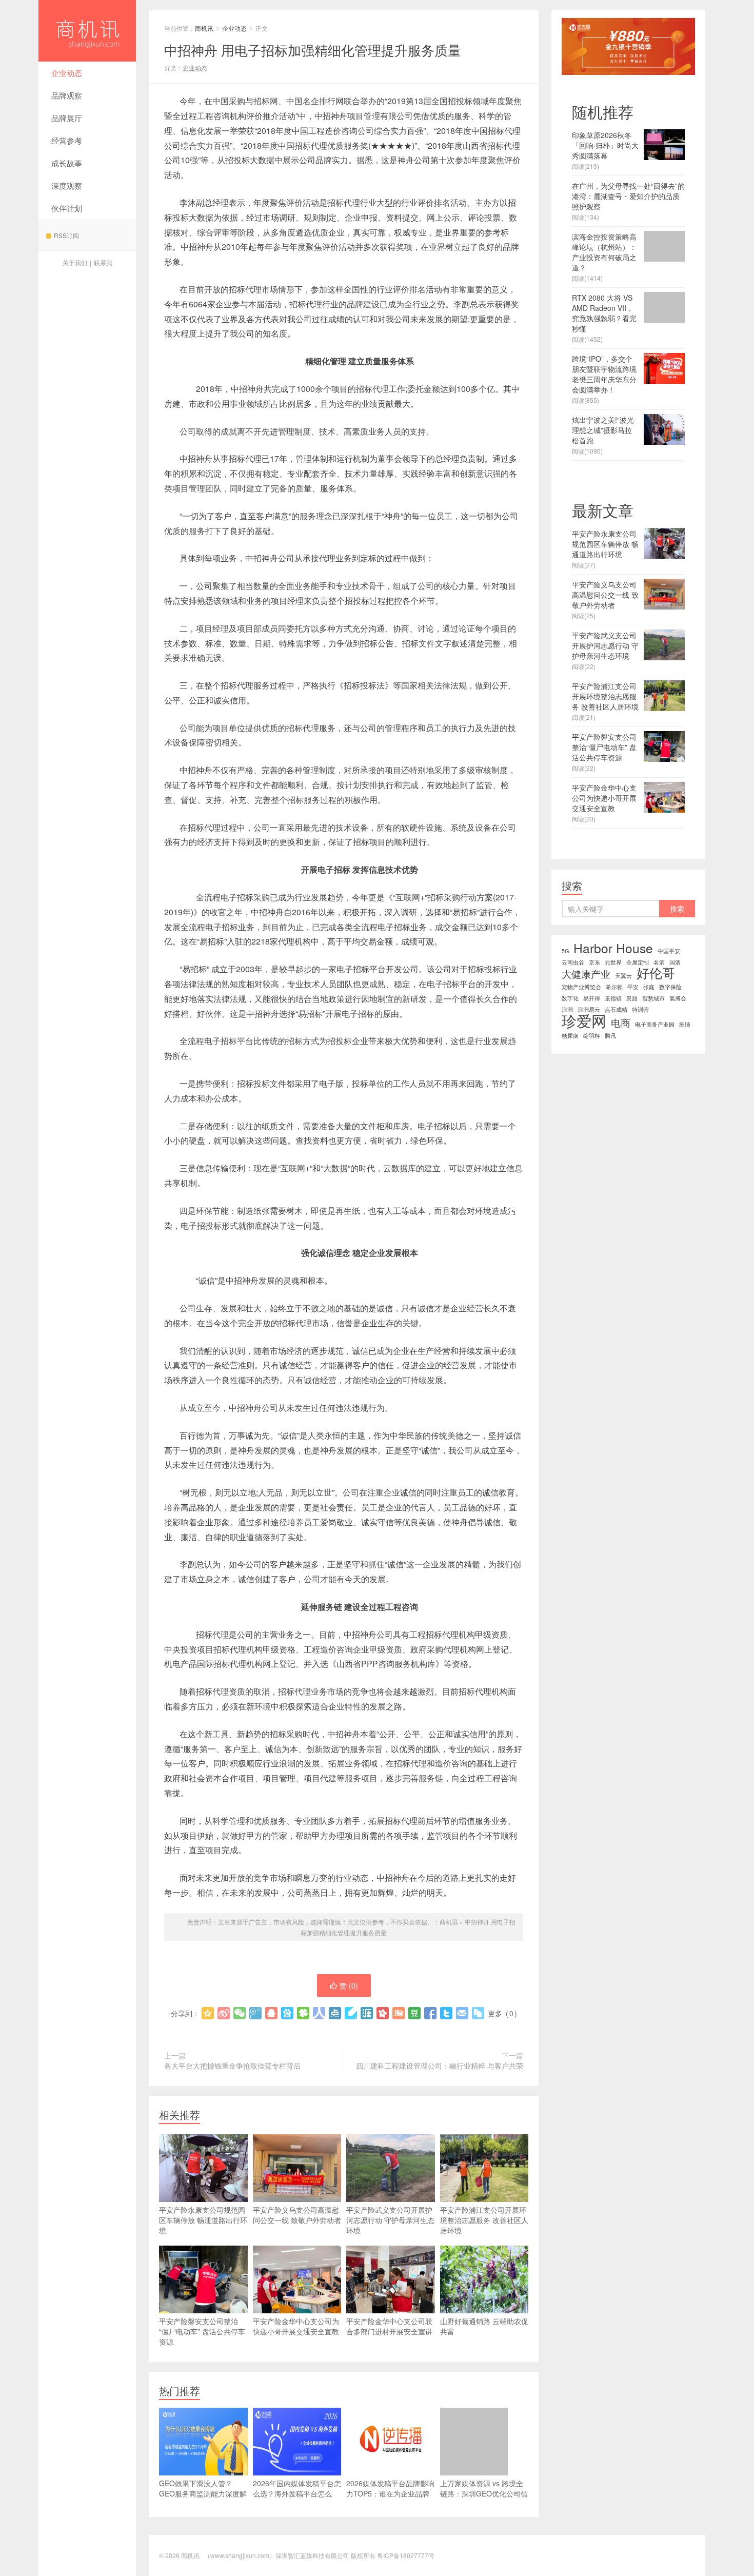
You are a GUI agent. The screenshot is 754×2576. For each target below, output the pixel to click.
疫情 (685, 1024)
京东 (594, 962)
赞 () (349, 1985)
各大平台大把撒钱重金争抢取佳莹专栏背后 (232, 2066)
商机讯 (87, 31)
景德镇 (613, 998)
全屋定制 (638, 962)
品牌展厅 (67, 118)
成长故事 (67, 163)
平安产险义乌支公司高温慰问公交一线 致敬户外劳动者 (297, 2215)
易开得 (592, 998)
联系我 (103, 262)
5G (565, 951)
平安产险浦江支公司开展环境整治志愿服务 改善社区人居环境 (484, 2220)
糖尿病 (570, 1036)
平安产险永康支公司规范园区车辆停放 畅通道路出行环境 (203, 2220)
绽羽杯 (592, 1036)
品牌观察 (67, 95)
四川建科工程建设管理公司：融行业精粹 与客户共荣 (440, 2066)
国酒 (675, 962)
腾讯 (610, 1036)
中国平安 (669, 951)
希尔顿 (614, 987)
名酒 (659, 962)
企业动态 (67, 73)
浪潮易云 (589, 1009)
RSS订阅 (66, 235)
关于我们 (75, 262)
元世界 (613, 962)
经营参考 (67, 140)
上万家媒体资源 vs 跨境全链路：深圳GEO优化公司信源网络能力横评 (484, 2493)
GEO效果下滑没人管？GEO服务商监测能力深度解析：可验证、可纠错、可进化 (203, 2499)
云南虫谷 (573, 962)
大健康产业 (586, 974)
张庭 (649, 987)
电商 (621, 1022)
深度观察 (67, 185)
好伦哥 (656, 973)
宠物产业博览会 (581, 987)
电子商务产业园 (655, 1024)
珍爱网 (584, 1020)
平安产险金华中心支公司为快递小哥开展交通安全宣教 (296, 2326)
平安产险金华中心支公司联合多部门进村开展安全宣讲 (389, 2326)
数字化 (570, 998)
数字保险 (670, 987)
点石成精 (616, 1009)
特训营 (640, 1009)
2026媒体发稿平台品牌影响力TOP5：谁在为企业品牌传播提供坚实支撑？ (390, 2493)
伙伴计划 (67, 208)
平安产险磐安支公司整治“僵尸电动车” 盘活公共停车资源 (202, 2331)
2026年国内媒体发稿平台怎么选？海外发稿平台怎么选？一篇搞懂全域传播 (297, 2493)
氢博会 (678, 998)
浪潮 (567, 1009)
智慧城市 (653, 998)
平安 (633, 987)
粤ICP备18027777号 (406, 2555)
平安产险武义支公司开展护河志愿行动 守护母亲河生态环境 (390, 2220)
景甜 (632, 998)
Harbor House (613, 948)
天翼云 (623, 976)
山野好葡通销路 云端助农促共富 (484, 2326)
